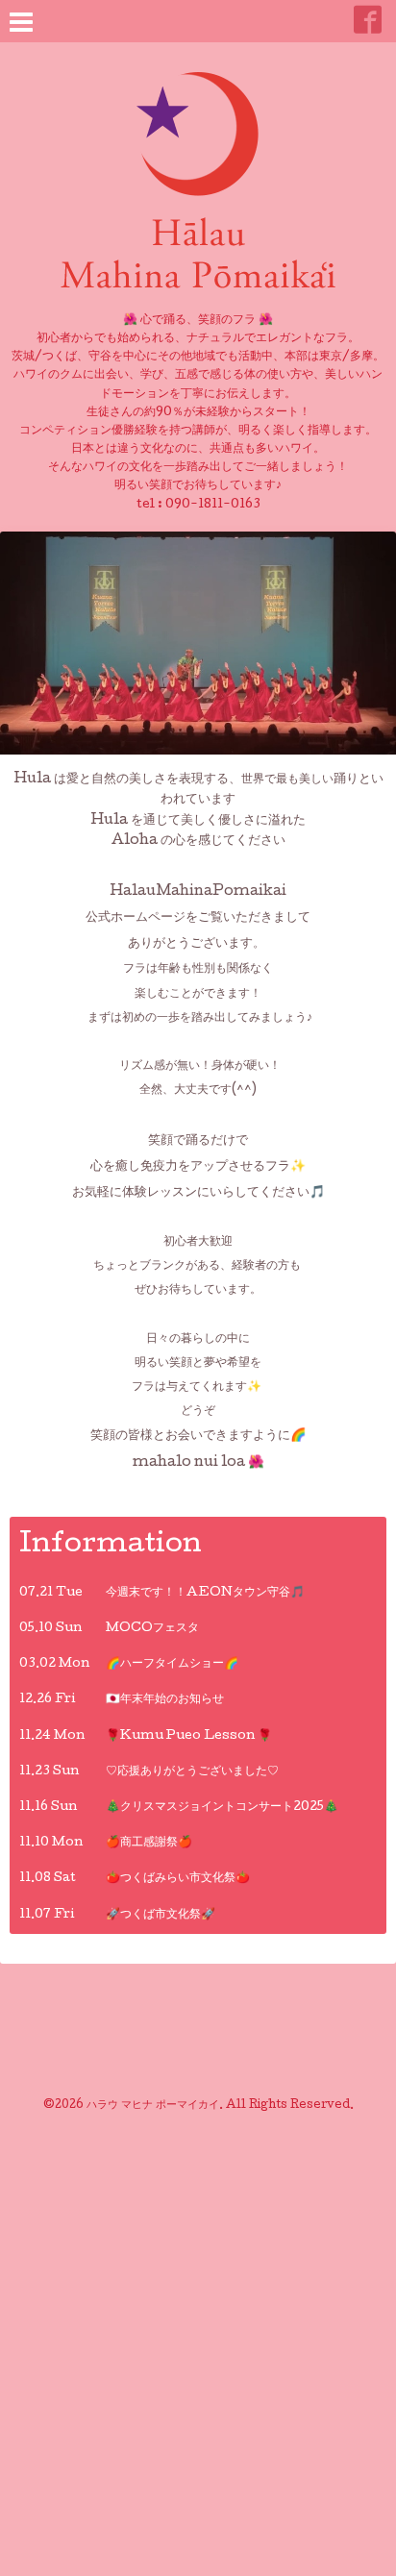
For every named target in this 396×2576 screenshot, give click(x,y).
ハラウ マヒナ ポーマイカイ (153, 2106)
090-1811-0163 (213, 505)
